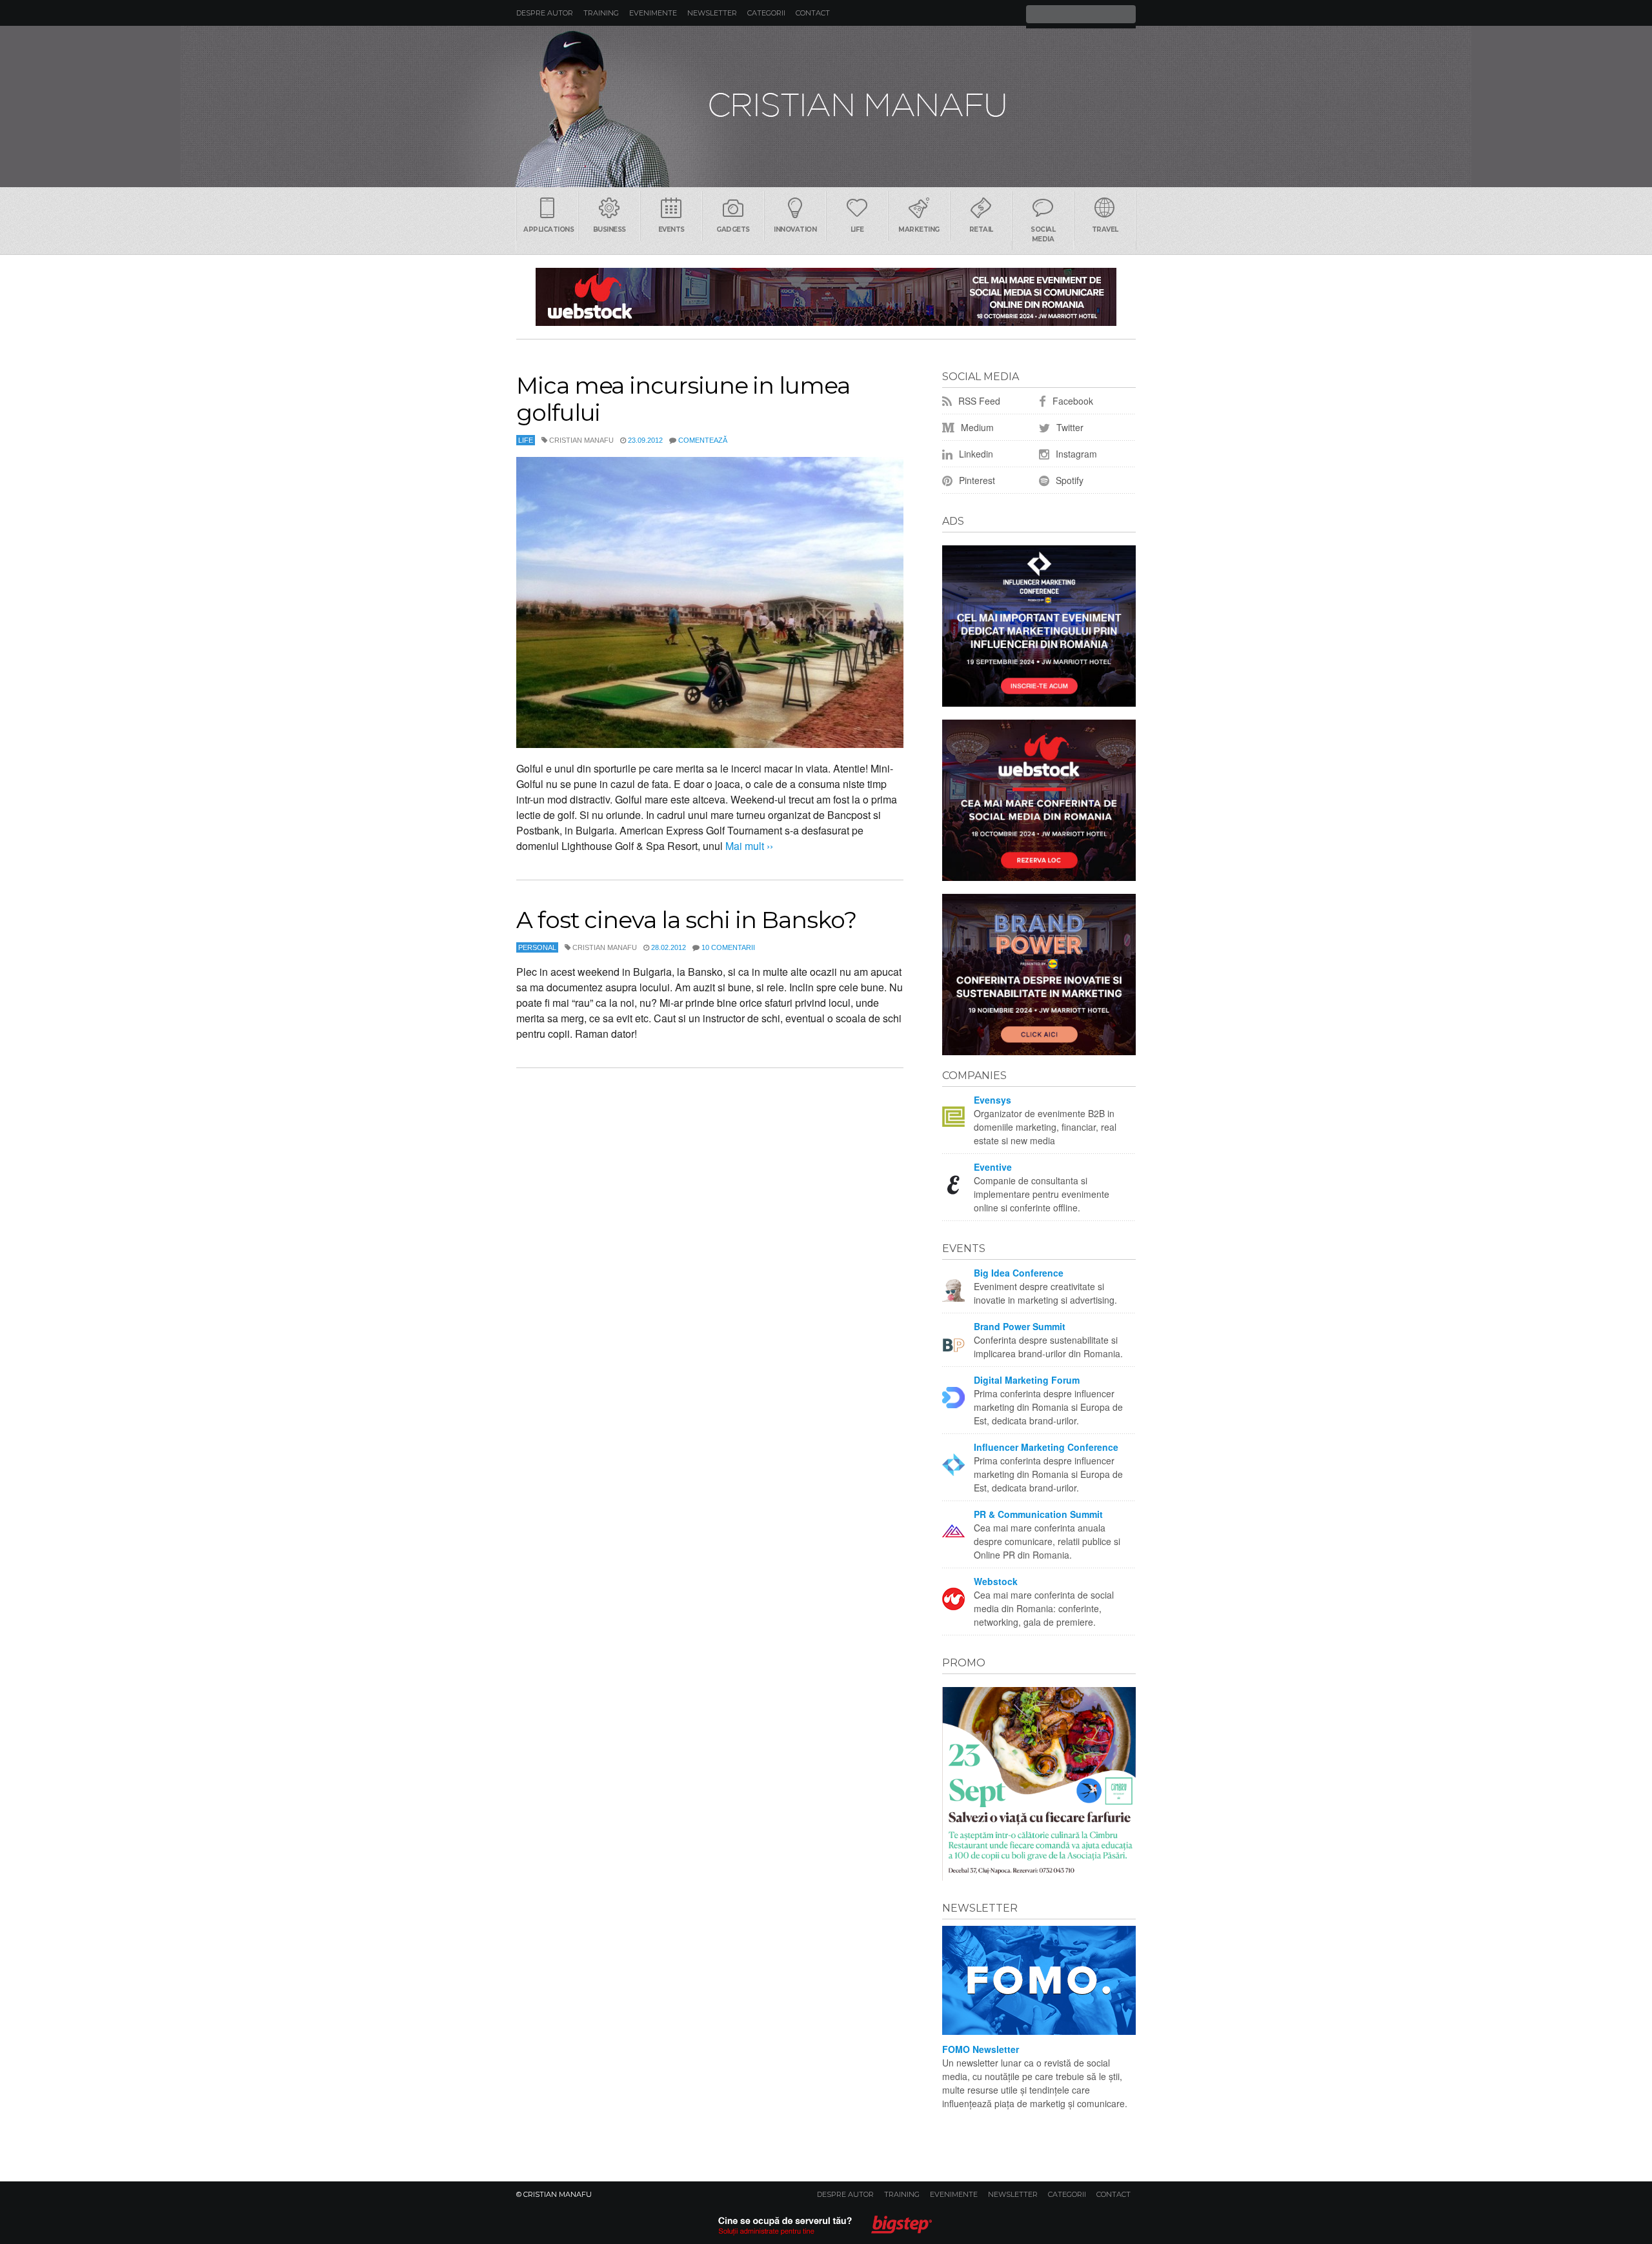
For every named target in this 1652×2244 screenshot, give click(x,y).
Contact (813, 13)
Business (609, 229)
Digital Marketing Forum (1027, 1380)
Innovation (795, 229)
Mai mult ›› (748, 846)
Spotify (1068, 480)
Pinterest (976, 480)
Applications (549, 229)
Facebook (1072, 401)
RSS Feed (978, 401)
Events (671, 229)
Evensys (992, 1100)
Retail (981, 229)
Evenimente (653, 13)
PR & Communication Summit (1038, 1514)
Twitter (1069, 427)
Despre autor (545, 13)
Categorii (766, 13)
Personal (537, 947)
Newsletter (712, 13)
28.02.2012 (669, 947)
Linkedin (975, 454)
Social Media (1043, 234)
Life (857, 229)
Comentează (703, 440)
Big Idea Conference (1019, 1273)
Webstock (996, 1581)
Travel (1105, 229)
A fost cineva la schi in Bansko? (686, 920)
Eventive (993, 1167)
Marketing (919, 229)
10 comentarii (728, 947)
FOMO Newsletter (981, 2049)
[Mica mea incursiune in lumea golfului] (710, 602)
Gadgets (733, 229)
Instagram (1075, 454)
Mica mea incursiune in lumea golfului (683, 399)
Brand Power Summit (1020, 1326)
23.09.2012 (645, 440)
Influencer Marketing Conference (1046, 1447)
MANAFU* (826, 106)
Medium (976, 427)
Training (601, 13)
